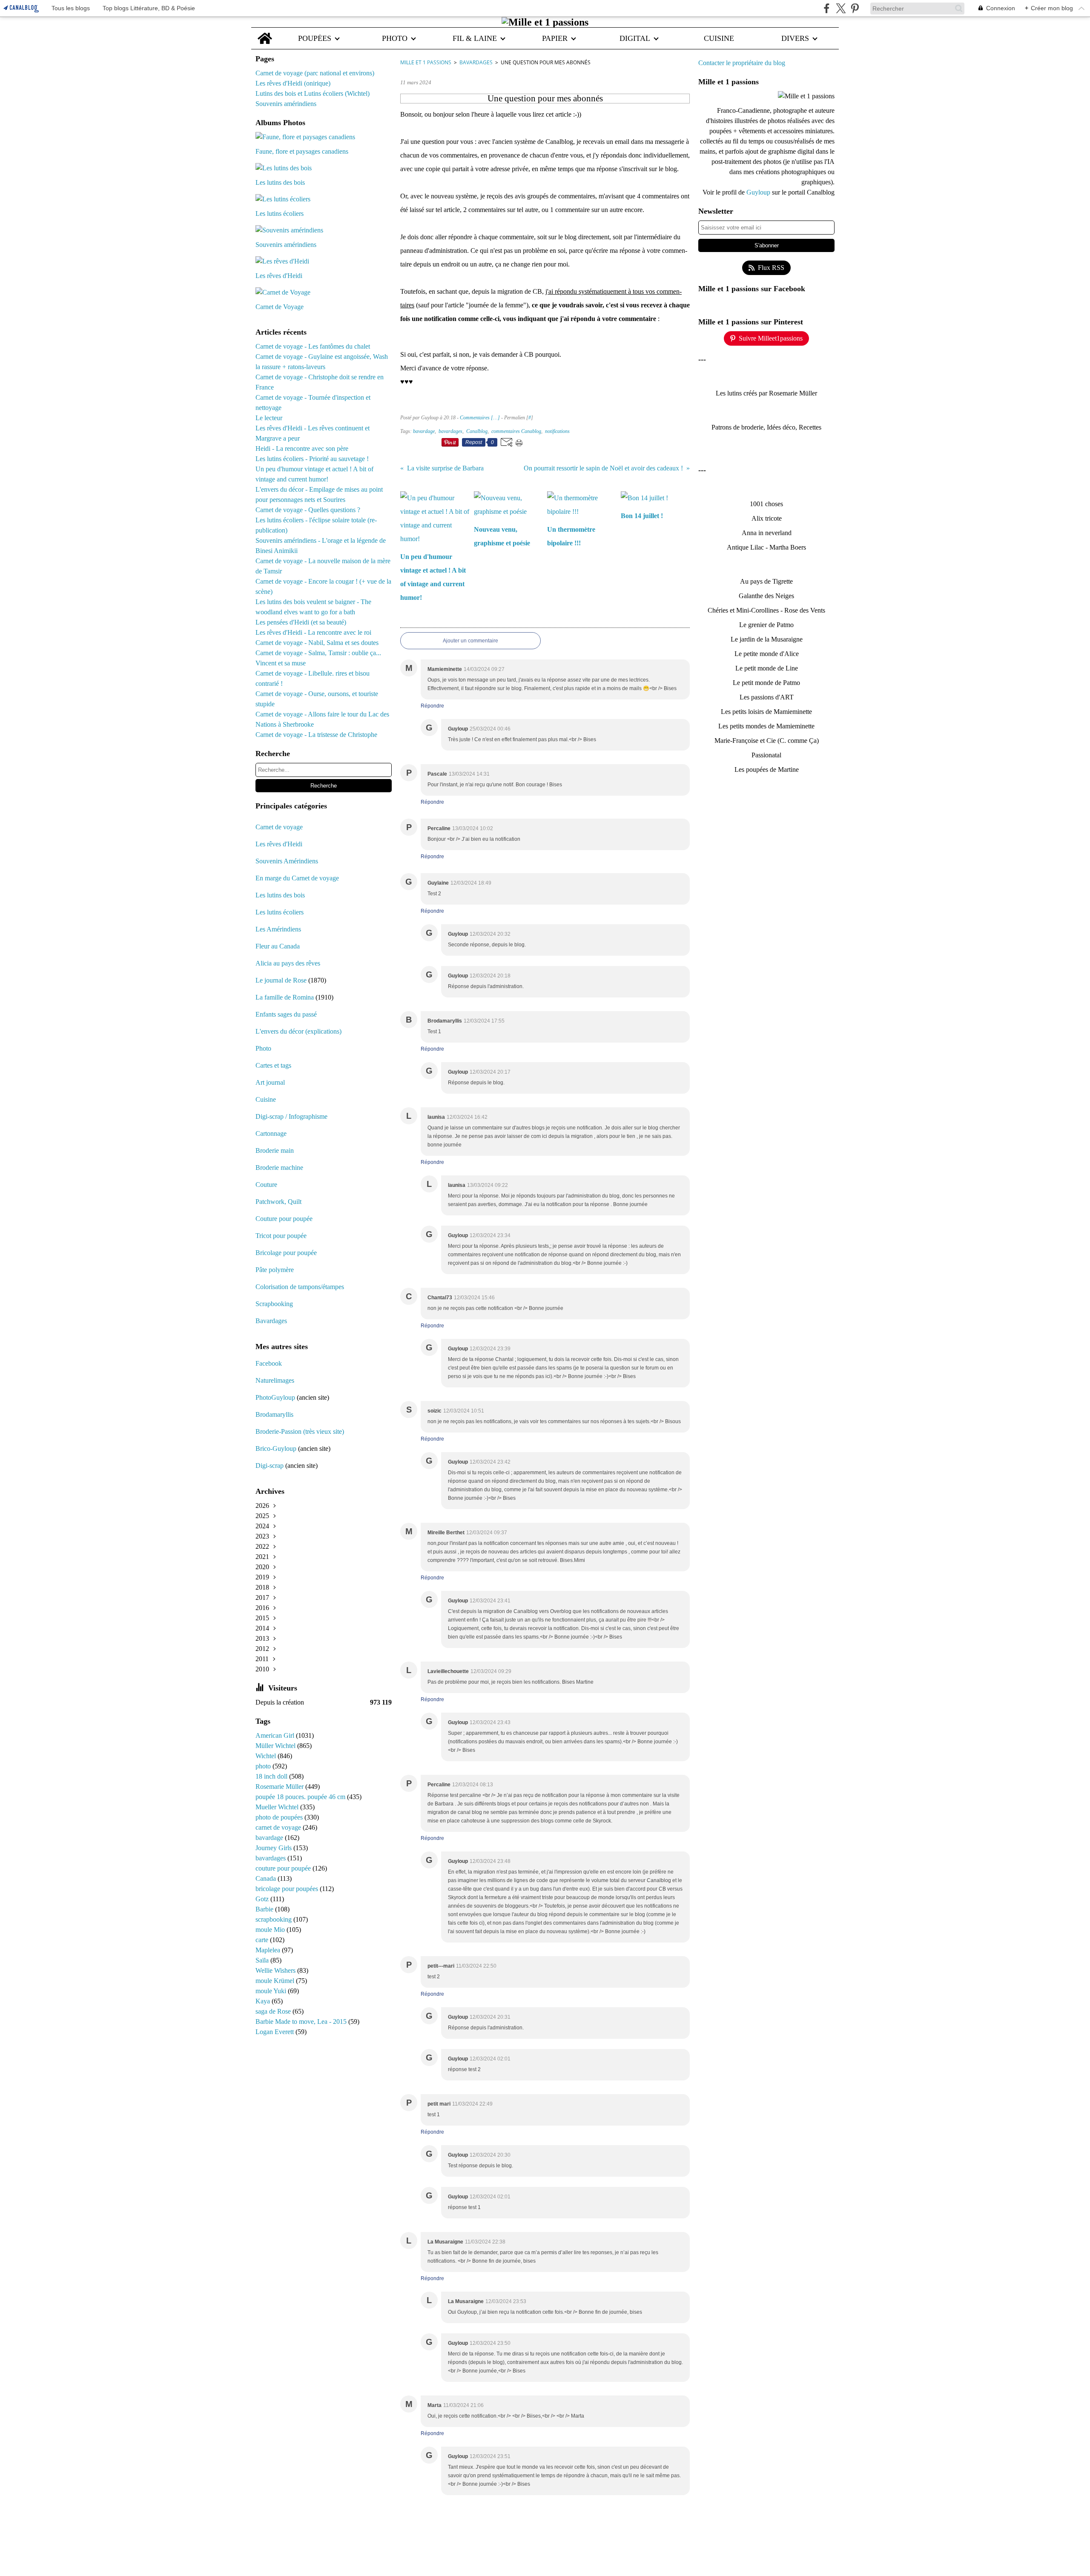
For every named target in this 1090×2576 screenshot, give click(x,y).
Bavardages (271, 1321)
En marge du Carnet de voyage (297, 878)
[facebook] (827, 8)
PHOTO (395, 38)
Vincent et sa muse (281, 663)
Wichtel (267, 1756)
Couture (267, 1185)
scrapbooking (274, 1919)
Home (265, 32)
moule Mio (271, 1930)
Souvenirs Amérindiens (287, 861)
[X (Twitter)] (841, 8)
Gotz (263, 1899)
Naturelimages (276, 1380)
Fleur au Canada (278, 946)
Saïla (263, 1960)
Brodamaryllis (274, 1414)
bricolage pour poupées (288, 1889)
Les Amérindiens (278, 929)
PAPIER (555, 38)
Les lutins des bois (280, 895)
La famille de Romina (285, 997)
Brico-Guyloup (276, 1448)
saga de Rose (274, 2011)
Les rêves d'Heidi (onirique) (293, 83)
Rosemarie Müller (280, 1787)
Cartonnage (271, 1133)
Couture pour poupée (284, 1219)
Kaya (264, 2001)
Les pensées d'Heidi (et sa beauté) (301, 622)
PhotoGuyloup (275, 1397)
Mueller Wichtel (278, 1807)
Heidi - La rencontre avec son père (302, 448)
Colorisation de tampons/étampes (300, 1287)
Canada (267, 1878)
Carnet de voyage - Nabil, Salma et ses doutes (317, 643)
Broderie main (275, 1150)
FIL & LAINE (475, 38)
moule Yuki (272, 1991)
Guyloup (759, 192)
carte (263, 1940)
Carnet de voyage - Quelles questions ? (308, 510)
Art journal (270, 1082)
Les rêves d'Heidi (279, 844)
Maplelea (269, 1950)
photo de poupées (280, 1817)
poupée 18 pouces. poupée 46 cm (301, 1797)
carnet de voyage (279, 1827)
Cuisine (266, 1099)
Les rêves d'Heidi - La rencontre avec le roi (313, 632)
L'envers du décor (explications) (298, 1031)
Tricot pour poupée (281, 1236)
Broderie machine (279, 1168)
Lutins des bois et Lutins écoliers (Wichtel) (313, 93)
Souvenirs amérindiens (286, 104)
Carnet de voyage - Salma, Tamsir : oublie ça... (318, 653)
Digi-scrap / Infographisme (291, 1116)
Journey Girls (274, 1848)
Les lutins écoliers (280, 912)
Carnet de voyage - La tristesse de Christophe (316, 735)
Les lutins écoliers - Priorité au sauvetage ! (312, 459)
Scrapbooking (274, 1304)
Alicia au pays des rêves (288, 963)
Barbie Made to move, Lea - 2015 (302, 2022)
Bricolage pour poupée (286, 1253)
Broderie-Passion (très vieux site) (300, 1431)
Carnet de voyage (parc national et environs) (315, 73)
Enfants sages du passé (286, 1014)
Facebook (269, 1363)
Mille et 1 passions (426, 62)
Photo (263, 1048)
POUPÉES (315, 38)
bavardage (270, 1838)
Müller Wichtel (276, 1746)
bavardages (271, 1858)
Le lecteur (269, 418)
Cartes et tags (273, 1065)
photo (264, 1766)
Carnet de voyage (279, 827)
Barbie (265, 1909)
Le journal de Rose (281, 980)
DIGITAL (635, 38)
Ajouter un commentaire (470, 641)
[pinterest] (855, 8)
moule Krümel (276, 1981)
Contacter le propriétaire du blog (742, 63)
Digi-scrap (270, 1466)
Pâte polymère (275, 1270)
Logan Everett (275, 2032)
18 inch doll (272, 1776)
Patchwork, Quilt (278, 1202)
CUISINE (719, 38)
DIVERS (795, 38)
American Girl (276, 1735)
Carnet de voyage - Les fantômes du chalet (313, 346)
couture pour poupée (284, 1868)
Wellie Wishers (276, 1970)
